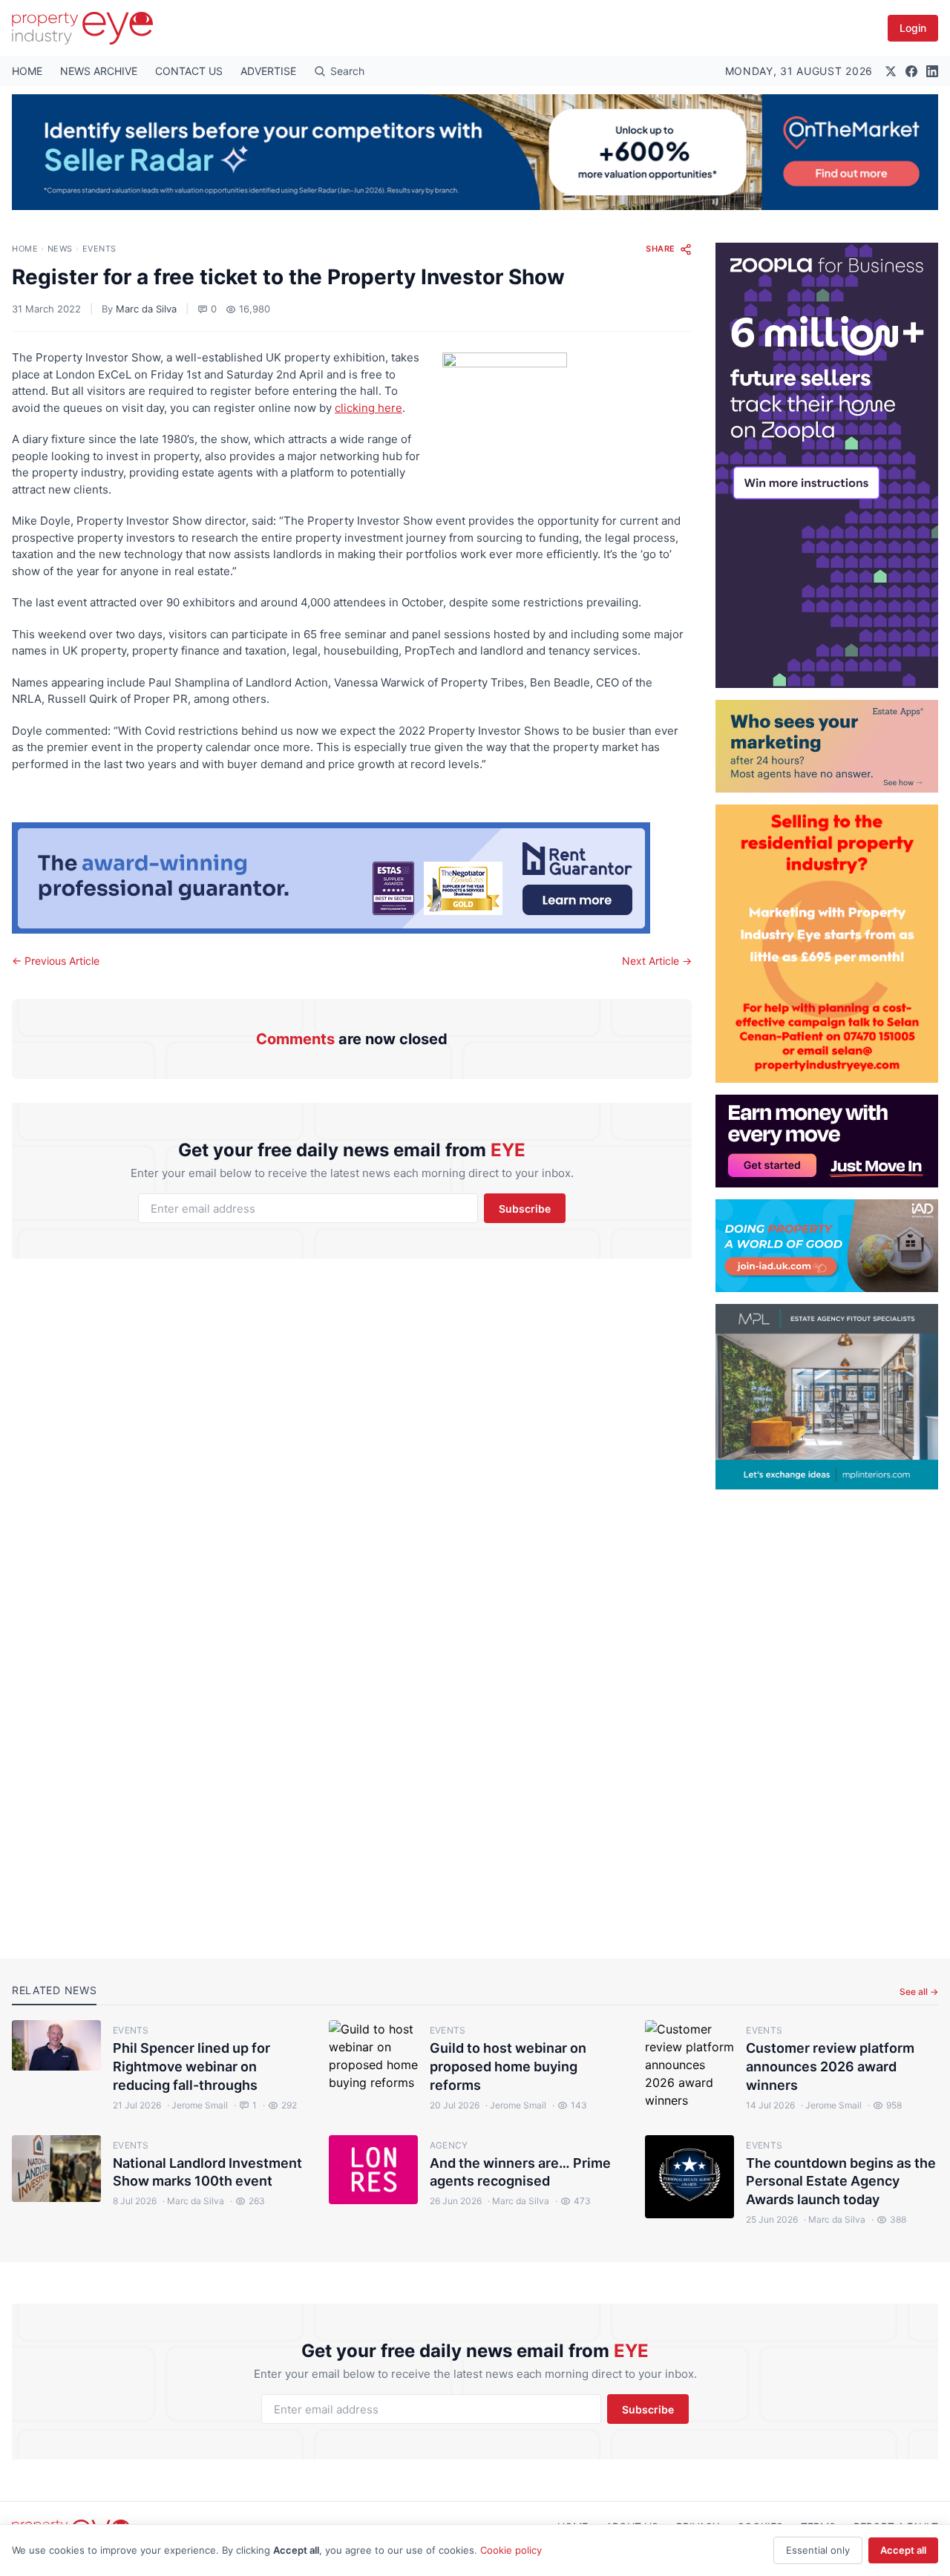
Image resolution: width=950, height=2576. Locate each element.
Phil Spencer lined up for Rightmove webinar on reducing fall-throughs (191, 2067)
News (60, 249)
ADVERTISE (268, 71)
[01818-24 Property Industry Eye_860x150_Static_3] (352, 878)
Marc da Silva (146, 309)
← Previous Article (56, 961)
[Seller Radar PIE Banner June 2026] (475, 152)
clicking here (368, 408)
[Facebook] (911, 71)
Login (913, 28)
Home (25, 249)
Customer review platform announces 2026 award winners (830, 2067)
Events (99, 249)
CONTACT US (189, 71)
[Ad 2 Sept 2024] (827, 944)
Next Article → (657, 961)
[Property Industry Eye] (82, 28)
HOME (27, 71)
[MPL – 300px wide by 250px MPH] (827, 1397)
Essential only (818, 2550)
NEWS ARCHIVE (99, 71)
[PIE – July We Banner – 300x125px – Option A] (827, 1141)
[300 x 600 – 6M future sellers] (827, 465)
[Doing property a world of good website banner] (827, 1246)
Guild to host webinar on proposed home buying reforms (508, 2067)
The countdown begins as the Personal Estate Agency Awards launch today (841, 2182)
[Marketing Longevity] (827, 746)
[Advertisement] (827, 1712)
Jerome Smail (197, 2105)
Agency (449, 2145)
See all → (919, 1992)
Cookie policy (511, 2550)
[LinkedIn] (932, 71)
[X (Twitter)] (891, 71)
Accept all (903, 2550)
